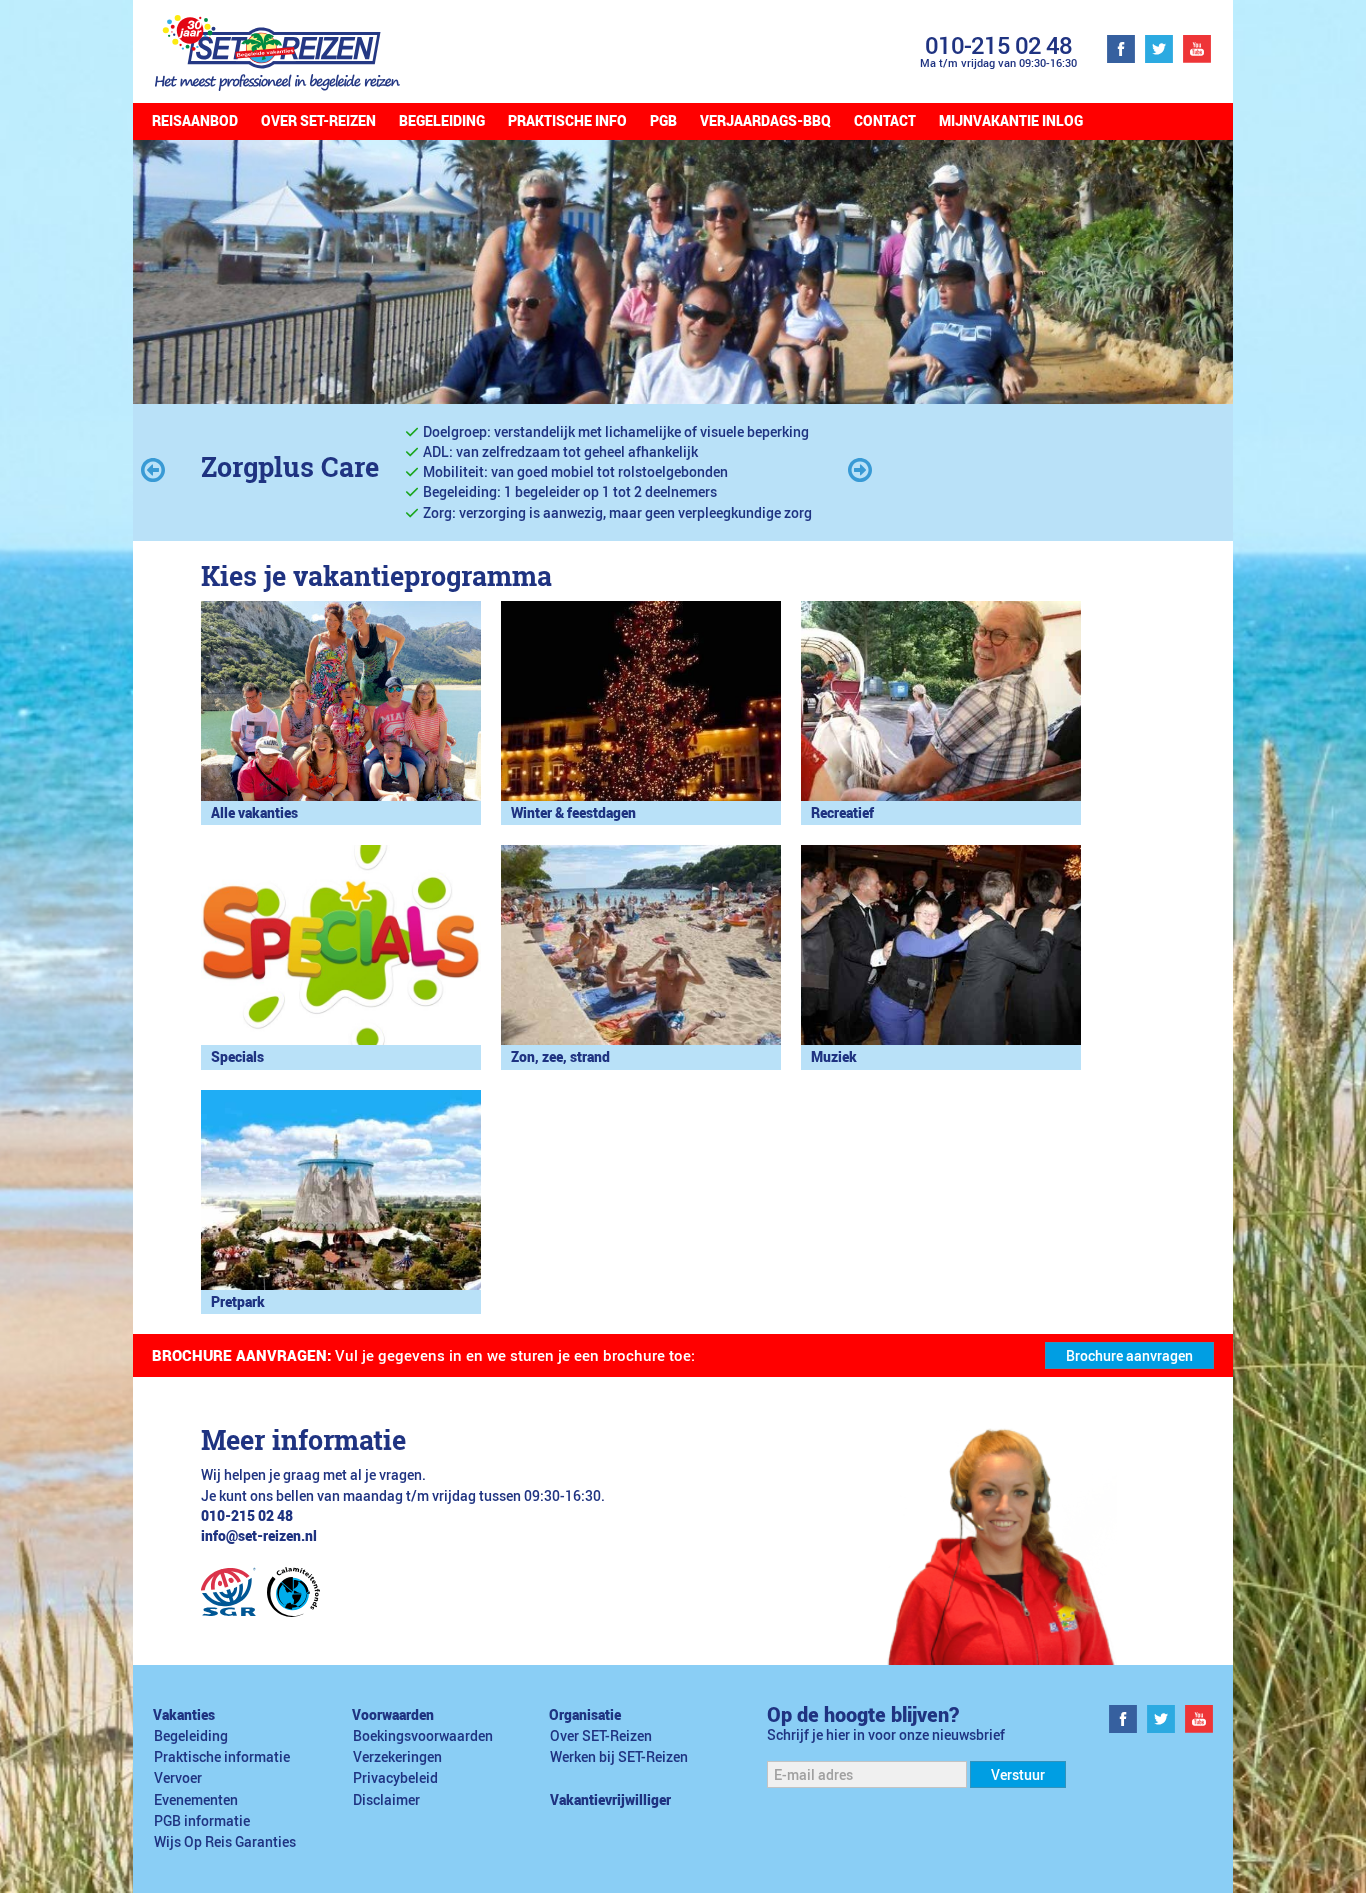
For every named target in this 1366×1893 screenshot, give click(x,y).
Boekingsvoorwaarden (423, 1736)
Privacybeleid (395, 1778)
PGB (663, 121)
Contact (885, 121)
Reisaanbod (195, 121)
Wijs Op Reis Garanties (225, 1842)
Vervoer (178, 1778)
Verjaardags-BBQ (765, 121)
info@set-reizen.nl (259, 1536)
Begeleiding (442, 121)
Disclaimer (386, 1800)
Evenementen (196, 1800)
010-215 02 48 (998, 44)
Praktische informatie (222, 1757)
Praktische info (567, 121)
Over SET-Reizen (318, 121)
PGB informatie (202, 1821)
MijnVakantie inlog (1011, 121)
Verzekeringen (397, 1757)
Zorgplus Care (290, 466)
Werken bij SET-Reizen (619, 1757)
